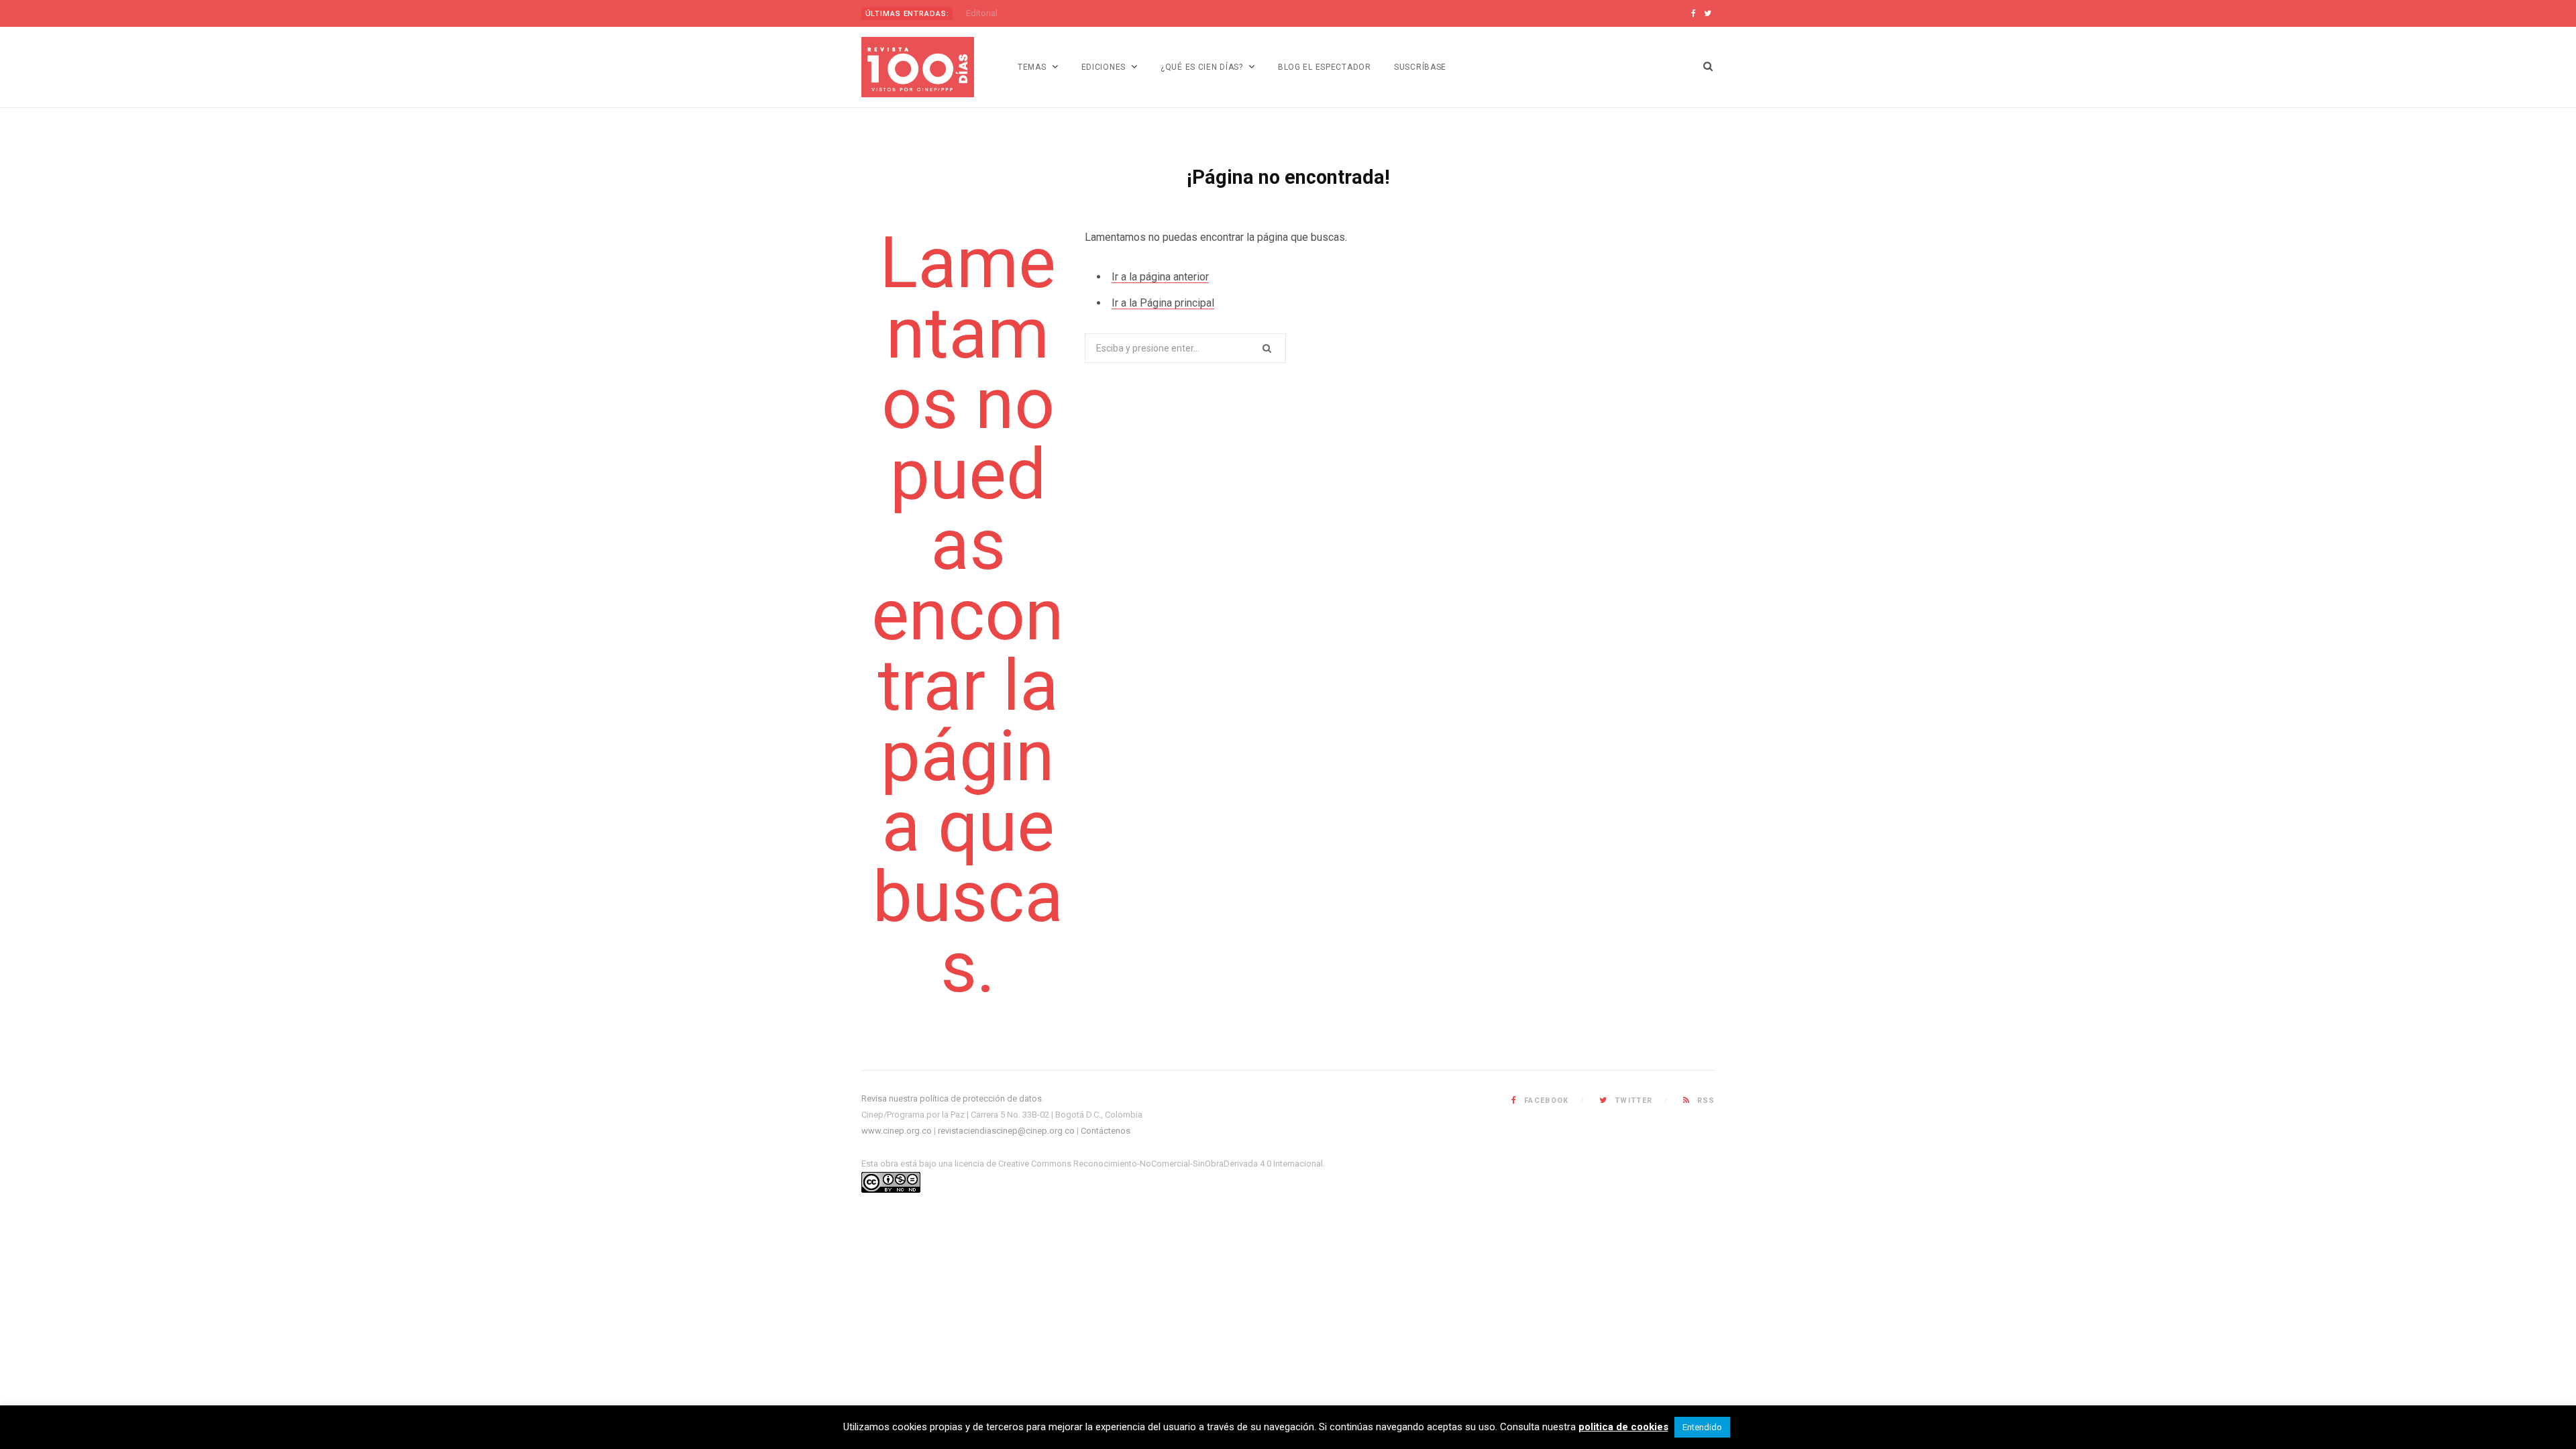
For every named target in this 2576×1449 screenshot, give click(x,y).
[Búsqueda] (1708, 67)
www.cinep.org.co (897, 1131)
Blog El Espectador (1325, 67)
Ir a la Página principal (1163, 303)
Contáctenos (1106, 1131)
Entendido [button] (1702, 1427)
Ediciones (1104, 67)
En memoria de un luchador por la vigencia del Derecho (1072, 13)
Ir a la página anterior (1160, 277)
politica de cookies (1623, 1427)
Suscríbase (1420, 67)
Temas (1032, 67)
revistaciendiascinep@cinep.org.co (1006, 1131)
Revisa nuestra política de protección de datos (952, 1098)
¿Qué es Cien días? (1202, 67)
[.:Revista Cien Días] (918, 67)
